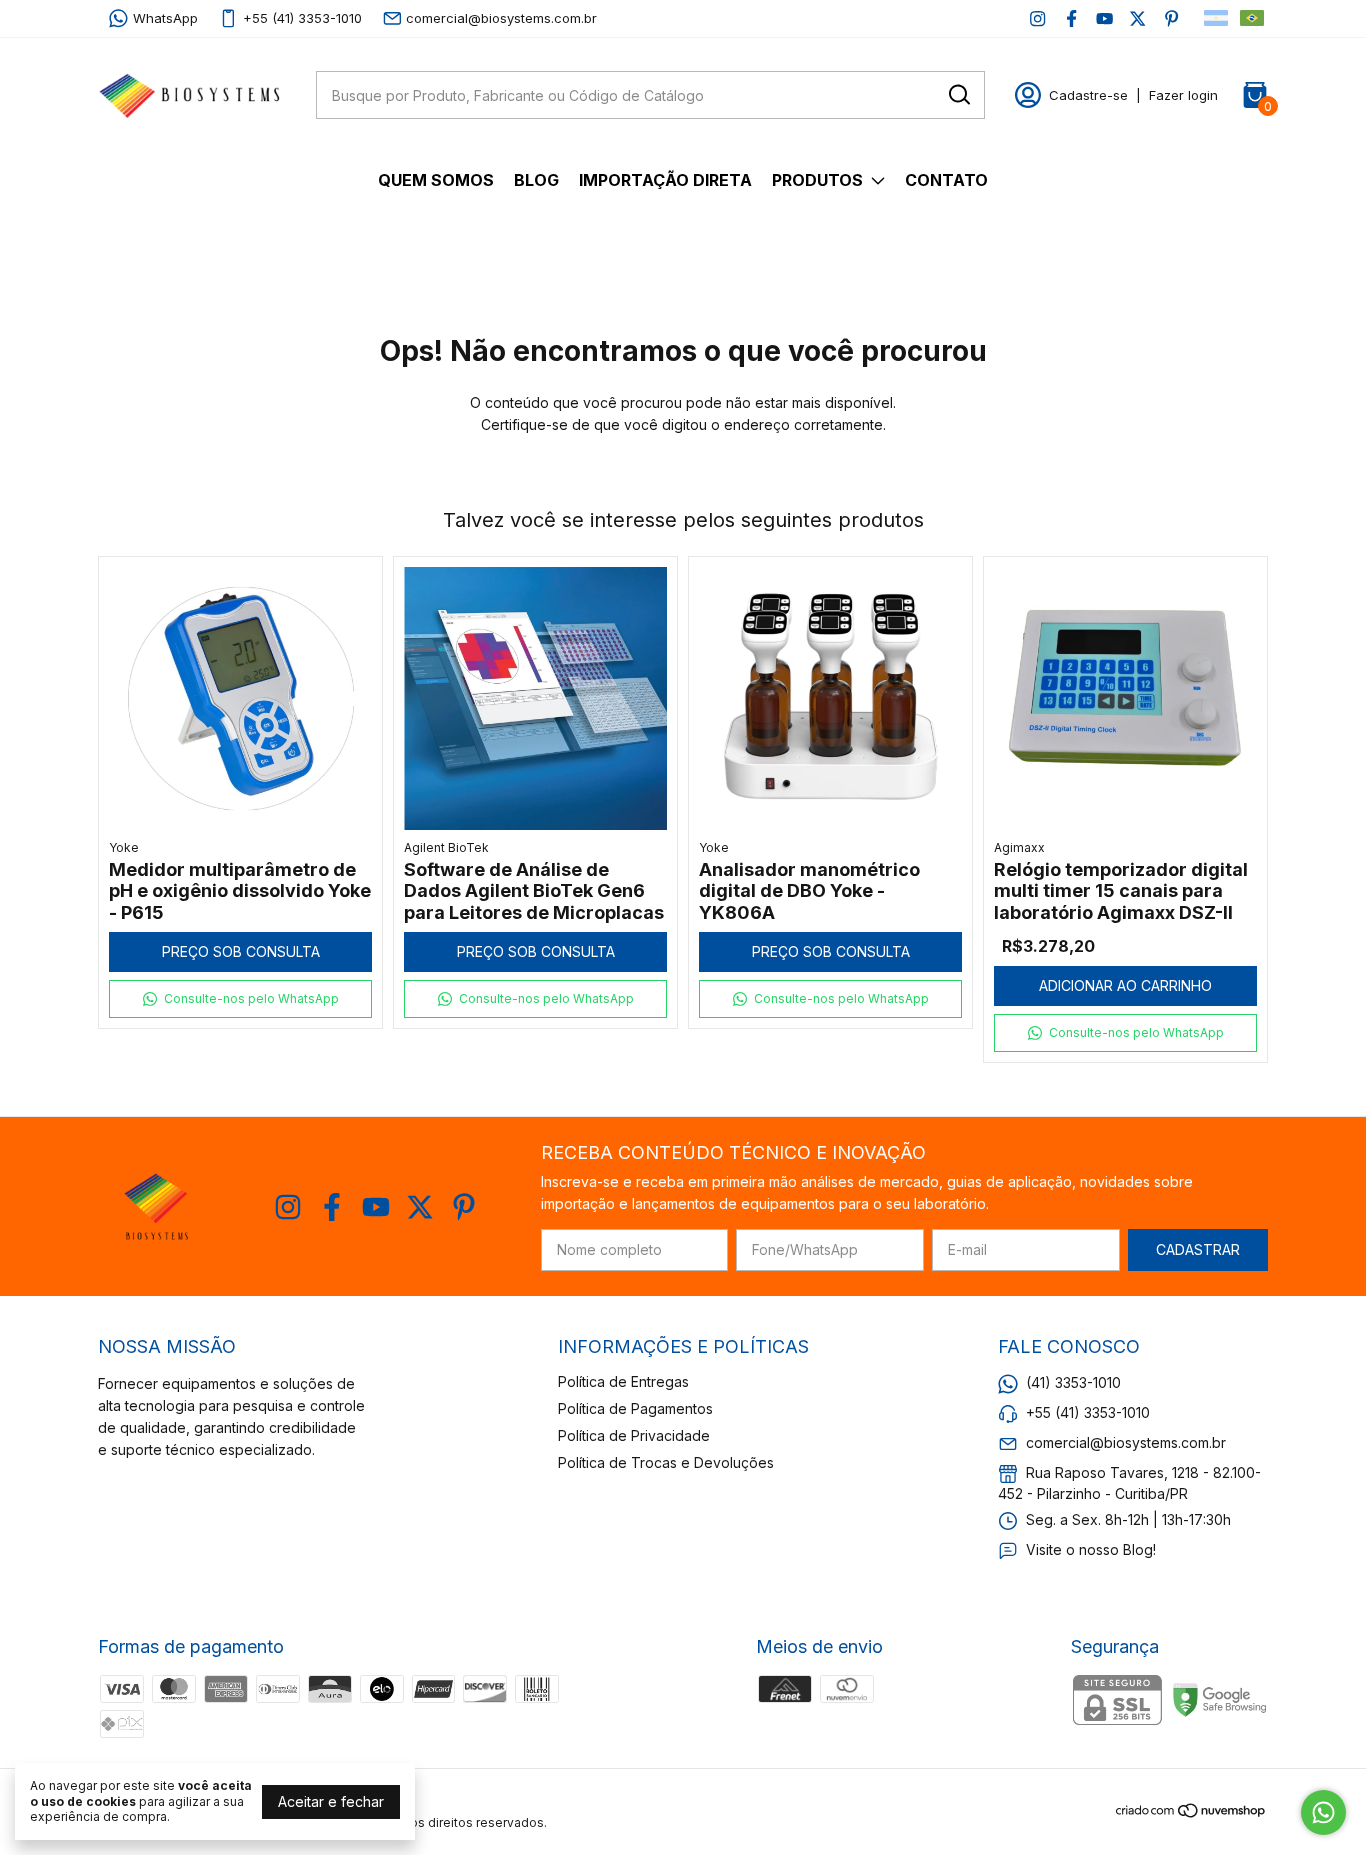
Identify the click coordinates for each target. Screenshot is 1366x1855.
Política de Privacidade (634, 1435)
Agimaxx (1019, 847)
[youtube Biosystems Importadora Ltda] (1104, 18)
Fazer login (1183, 95)
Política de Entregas (623, 1381)
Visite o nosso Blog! (1091, 1549)
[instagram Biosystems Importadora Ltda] (1037, 18)
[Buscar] (958, 94)
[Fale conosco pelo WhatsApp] (1323, 1812)
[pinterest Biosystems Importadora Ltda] (1171, 18)
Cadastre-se (1088, 95)
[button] (240, 999)
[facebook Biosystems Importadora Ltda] (1071, 18)
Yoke (124, 847)
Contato (946, 180)
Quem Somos (436, 180)
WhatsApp (165, 18)
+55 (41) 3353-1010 (302, 18)
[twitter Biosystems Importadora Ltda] (1137, 18)
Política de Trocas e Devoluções (666, 1462)
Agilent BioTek (446, 847)
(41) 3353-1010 (1073, 1382)
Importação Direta (665, 180)
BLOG (536, 180)
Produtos (817, 180)
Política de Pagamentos (635, 1408)
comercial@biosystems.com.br (501, 18)
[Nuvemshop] (1191, 1813)
